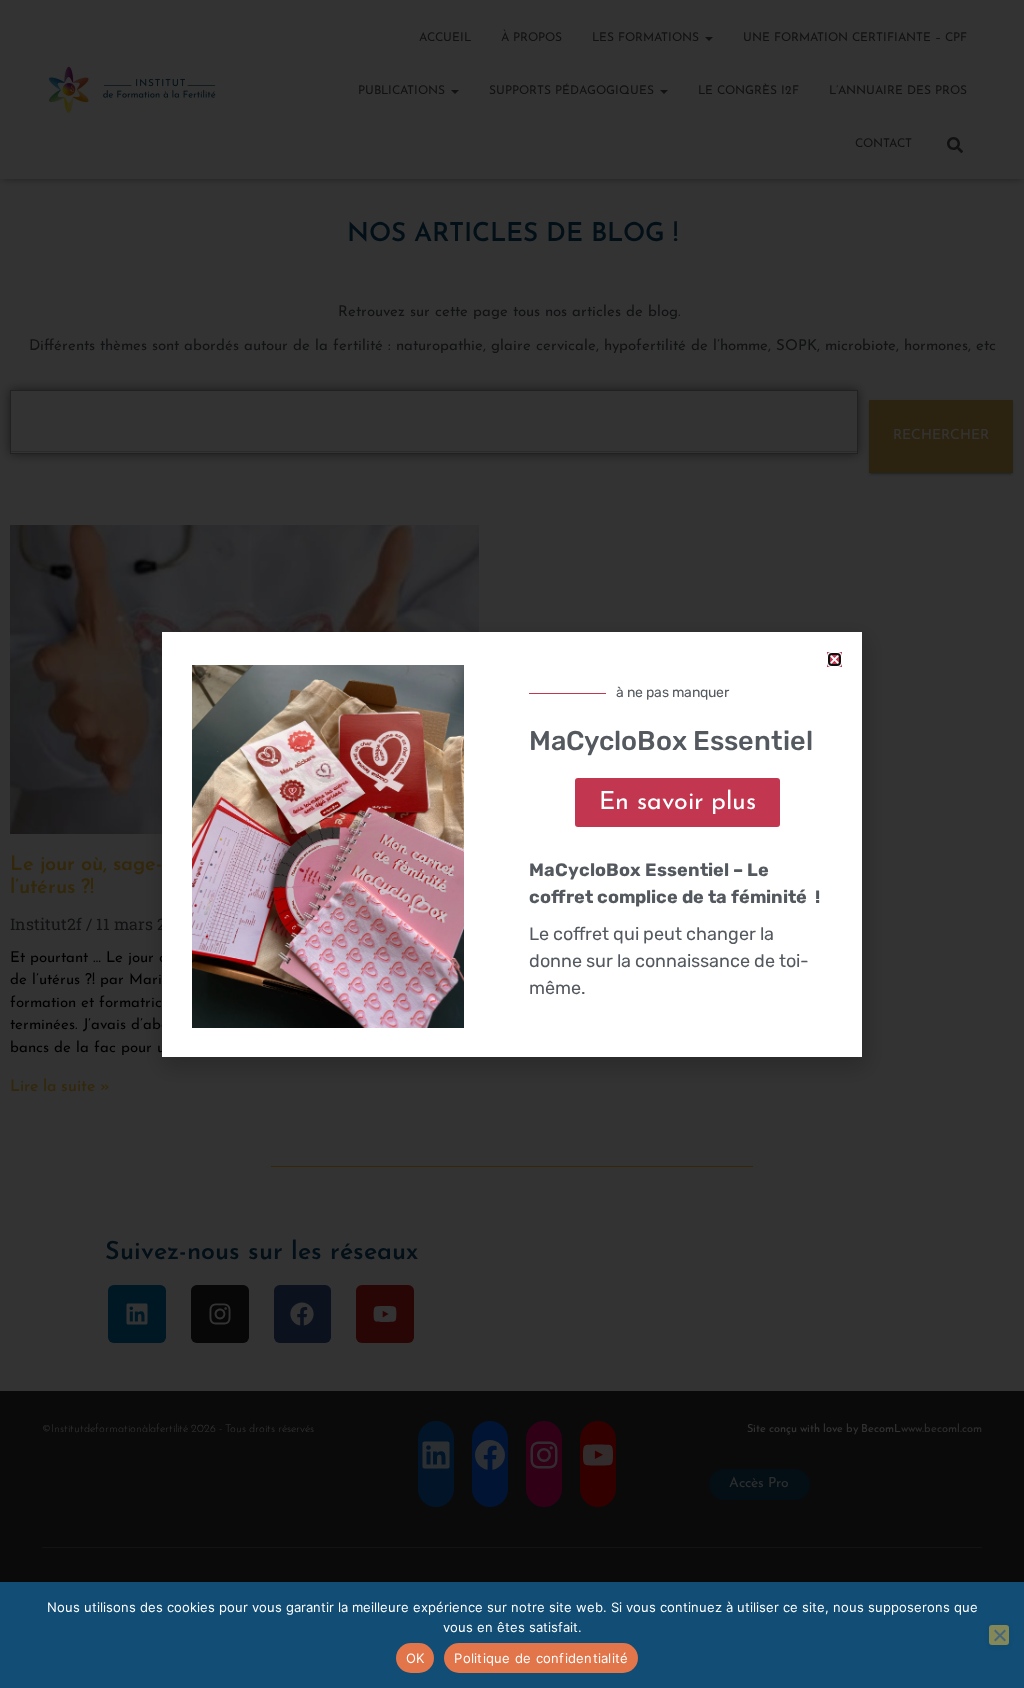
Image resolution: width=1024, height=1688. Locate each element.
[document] (512, 844)
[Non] (999, 1635)
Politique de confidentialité (541, 1658)
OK (415, 1658)
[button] (834, 659)
